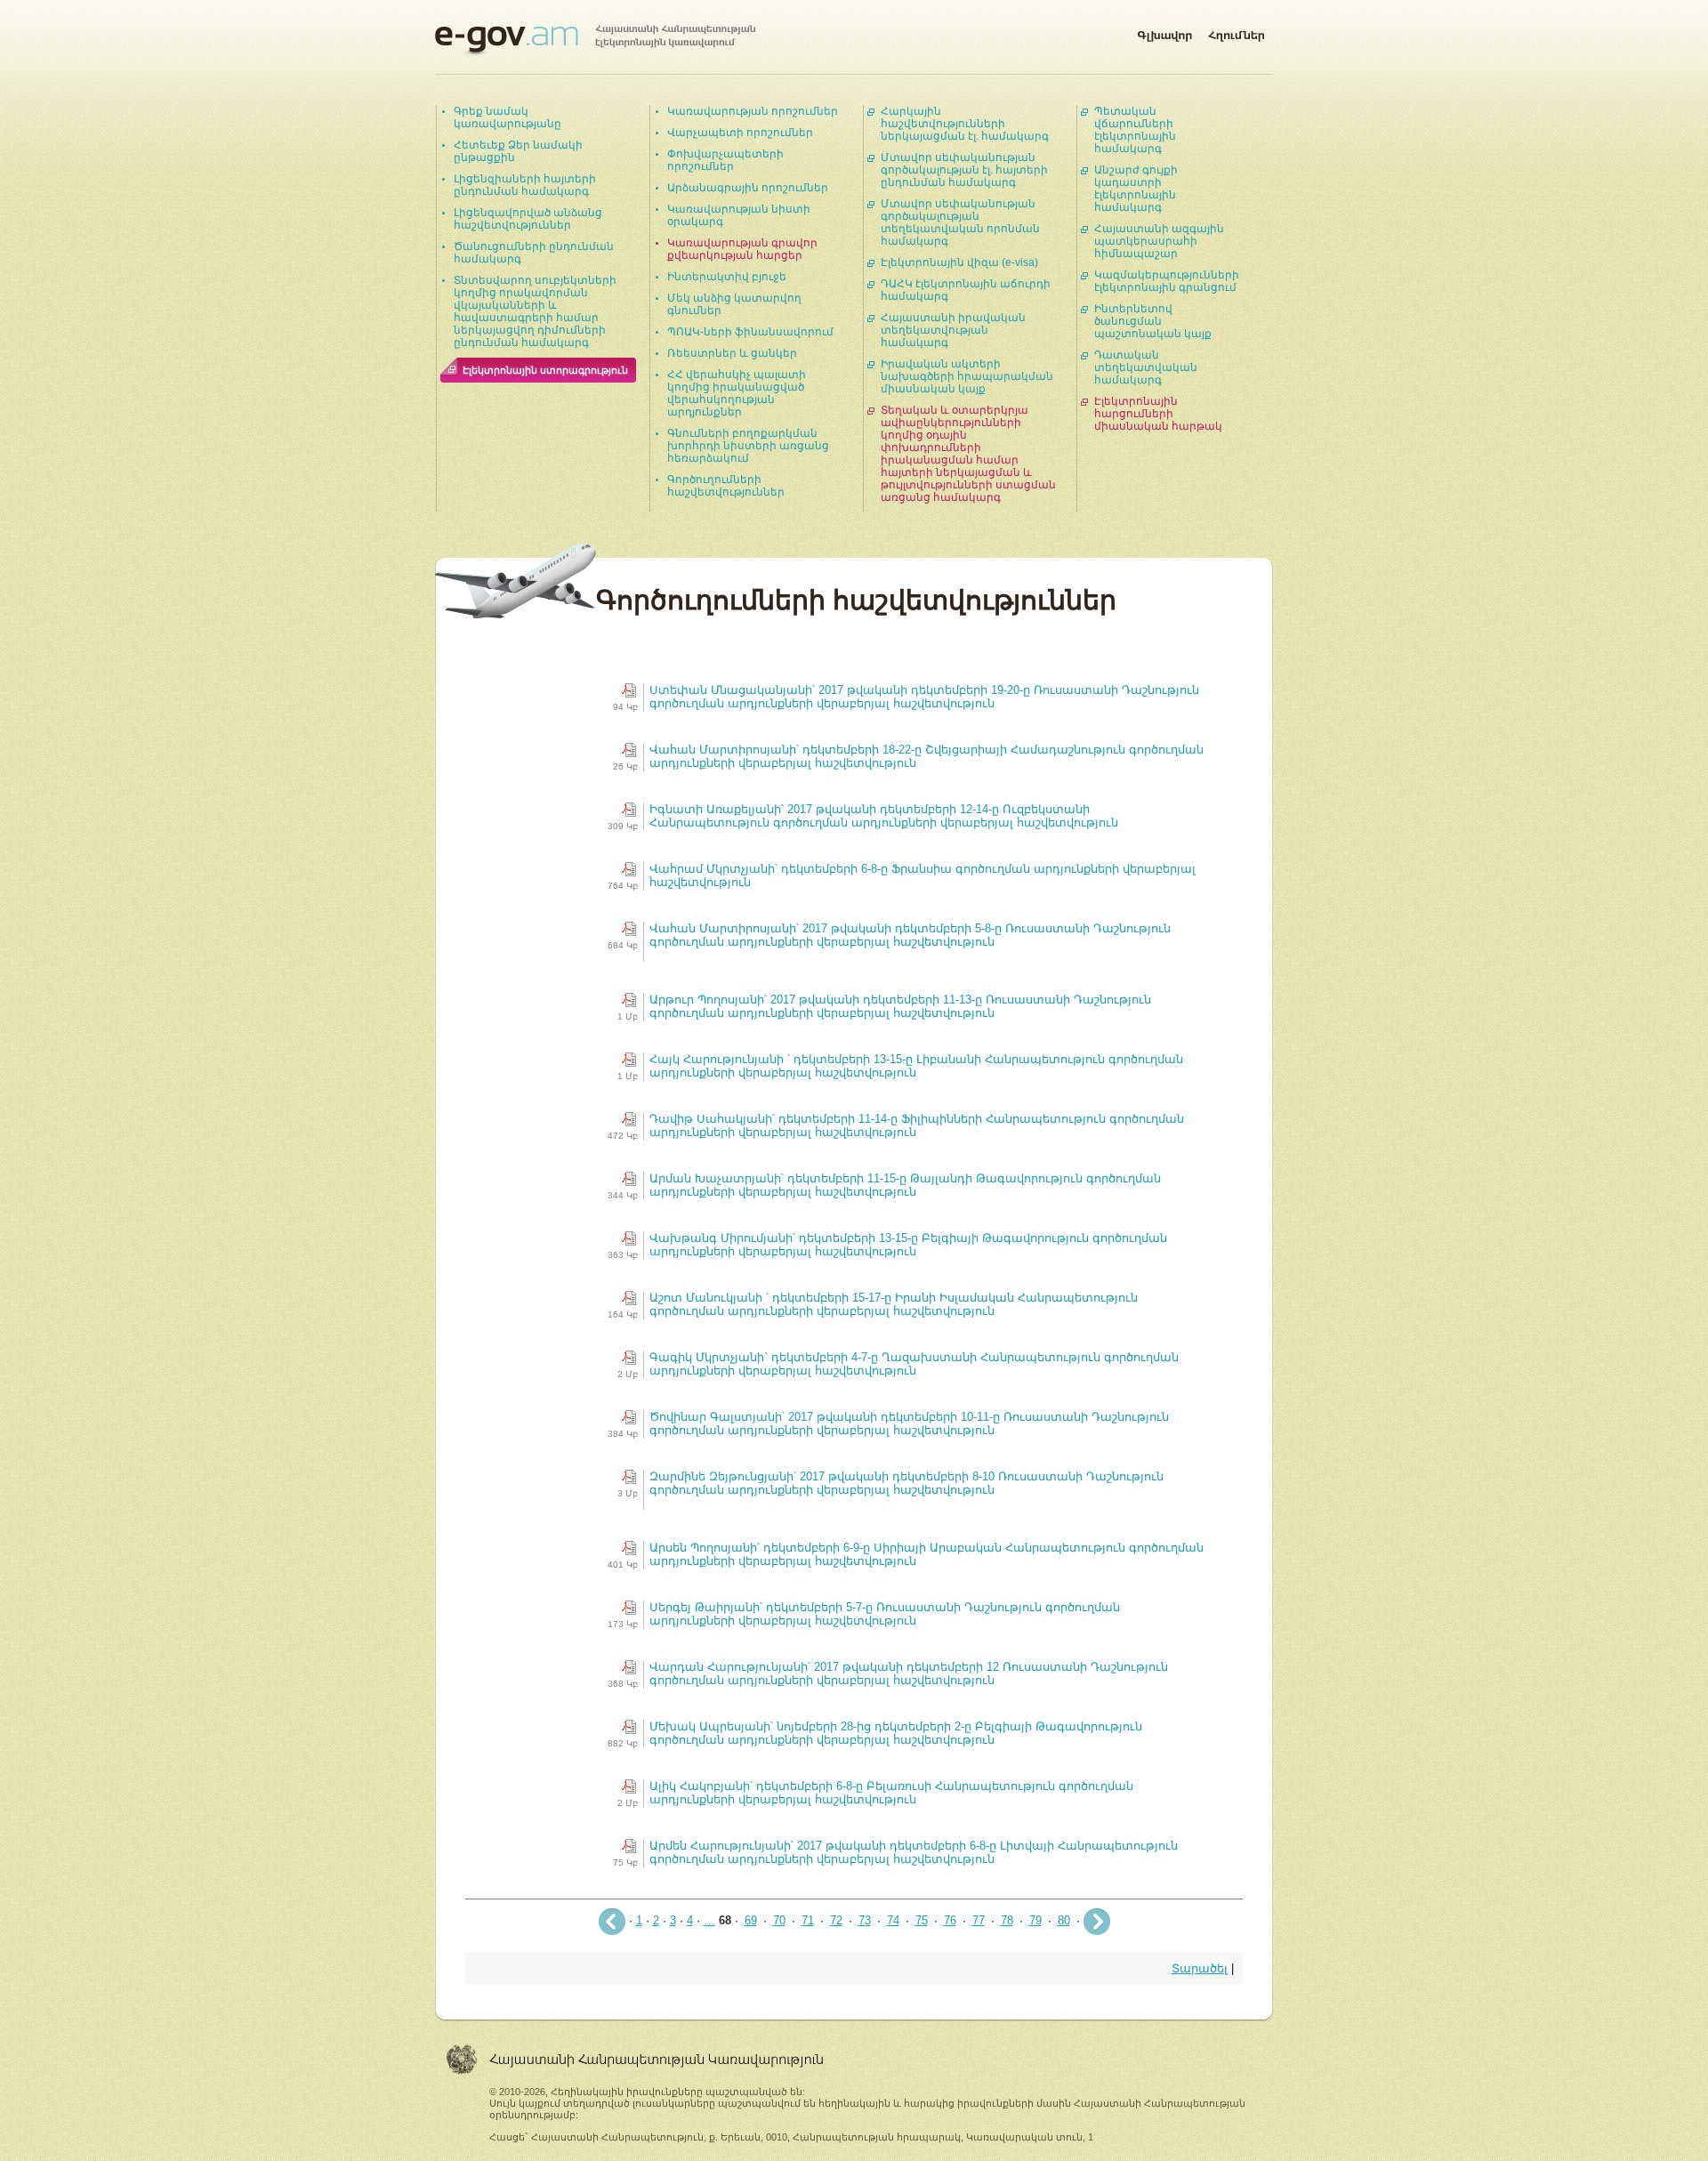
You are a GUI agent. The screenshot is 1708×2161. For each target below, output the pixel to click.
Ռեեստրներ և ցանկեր (732, 353)
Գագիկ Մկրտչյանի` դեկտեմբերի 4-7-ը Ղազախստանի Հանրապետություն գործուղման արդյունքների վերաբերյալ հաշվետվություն (914, 1364)
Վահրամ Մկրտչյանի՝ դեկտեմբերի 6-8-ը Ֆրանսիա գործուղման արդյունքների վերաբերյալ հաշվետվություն (922, 875)
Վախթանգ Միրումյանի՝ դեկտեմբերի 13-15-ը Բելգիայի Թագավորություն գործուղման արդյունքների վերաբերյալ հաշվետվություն (908, 1245)
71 (808, 1920)
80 (1064, 1920)
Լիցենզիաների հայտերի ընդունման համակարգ (525, 185)
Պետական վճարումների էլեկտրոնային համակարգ (1135, 130)
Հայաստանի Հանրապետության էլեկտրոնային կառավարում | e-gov (595, 40)
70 (779, 1920)
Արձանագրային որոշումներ (748, 188)
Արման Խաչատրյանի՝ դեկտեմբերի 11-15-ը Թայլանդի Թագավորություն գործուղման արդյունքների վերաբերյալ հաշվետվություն (905, 1185)
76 (950, 1920)
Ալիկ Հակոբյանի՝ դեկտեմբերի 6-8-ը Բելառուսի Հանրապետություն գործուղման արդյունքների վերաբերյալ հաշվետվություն (891, 1793)
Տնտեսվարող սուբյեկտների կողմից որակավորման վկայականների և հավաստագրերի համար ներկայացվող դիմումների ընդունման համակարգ (535, 311)
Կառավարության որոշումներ (753, 111)
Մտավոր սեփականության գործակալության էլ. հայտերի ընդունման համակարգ (964, 170)
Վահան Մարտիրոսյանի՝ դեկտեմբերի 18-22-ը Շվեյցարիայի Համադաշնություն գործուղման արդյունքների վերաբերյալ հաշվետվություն (927, 756)
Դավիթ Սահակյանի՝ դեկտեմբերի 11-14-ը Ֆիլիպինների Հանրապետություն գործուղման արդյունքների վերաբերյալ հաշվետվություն (917, 1125)
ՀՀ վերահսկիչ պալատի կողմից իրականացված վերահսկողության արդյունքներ (737, 393)
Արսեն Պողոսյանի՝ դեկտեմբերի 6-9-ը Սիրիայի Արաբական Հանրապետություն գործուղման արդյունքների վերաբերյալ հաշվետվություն (927, 1554)
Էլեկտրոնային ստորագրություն (545, 370)
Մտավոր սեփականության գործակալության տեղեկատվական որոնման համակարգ (960, 222)
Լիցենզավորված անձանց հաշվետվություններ (528, 219)
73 (865, 1920)
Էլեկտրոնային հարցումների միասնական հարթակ (1158, 414)
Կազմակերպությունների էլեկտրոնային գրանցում (1167, 281)
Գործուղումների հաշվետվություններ (726, 486)
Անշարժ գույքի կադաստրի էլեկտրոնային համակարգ (1136, 189)
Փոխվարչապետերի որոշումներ (725, 160)
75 (922, 1920)
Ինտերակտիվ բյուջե (727, 277)
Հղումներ (1237, 32)
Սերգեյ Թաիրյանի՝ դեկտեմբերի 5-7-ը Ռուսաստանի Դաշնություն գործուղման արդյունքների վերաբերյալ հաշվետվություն (885, 1614)
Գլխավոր (1164, 32)
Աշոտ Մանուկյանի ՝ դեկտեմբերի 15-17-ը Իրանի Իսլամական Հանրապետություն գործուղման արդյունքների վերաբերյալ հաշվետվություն (894, 1304)
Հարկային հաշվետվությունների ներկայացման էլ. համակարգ (965, 124)
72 (836, 1920)
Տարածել (1200, 1968)
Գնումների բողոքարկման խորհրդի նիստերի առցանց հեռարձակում (748, 446)
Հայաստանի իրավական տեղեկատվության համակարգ (953, 330)
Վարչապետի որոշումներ (740, 133)
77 (979, 1920)
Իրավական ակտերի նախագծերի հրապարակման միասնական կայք (967, 376)
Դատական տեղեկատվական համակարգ (1146, 367)
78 (1007, 1920)
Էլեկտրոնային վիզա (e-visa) (959, 262)
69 (751, 1920)
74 (893, 1920)
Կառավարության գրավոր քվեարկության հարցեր (742, 249)
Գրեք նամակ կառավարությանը (508, 117)
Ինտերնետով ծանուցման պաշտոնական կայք (1153, 321)
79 (1035, 1920)
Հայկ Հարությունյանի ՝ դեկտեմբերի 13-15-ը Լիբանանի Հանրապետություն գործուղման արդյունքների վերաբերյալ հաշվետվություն (916, 1066)
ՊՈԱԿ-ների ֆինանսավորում (750, 332)
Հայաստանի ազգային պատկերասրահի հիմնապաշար (1159, 241)
